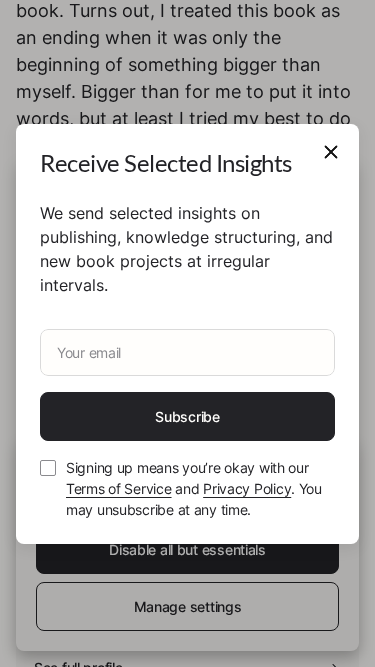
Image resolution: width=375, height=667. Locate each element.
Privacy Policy (247, 488)
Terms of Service (119, 488)
